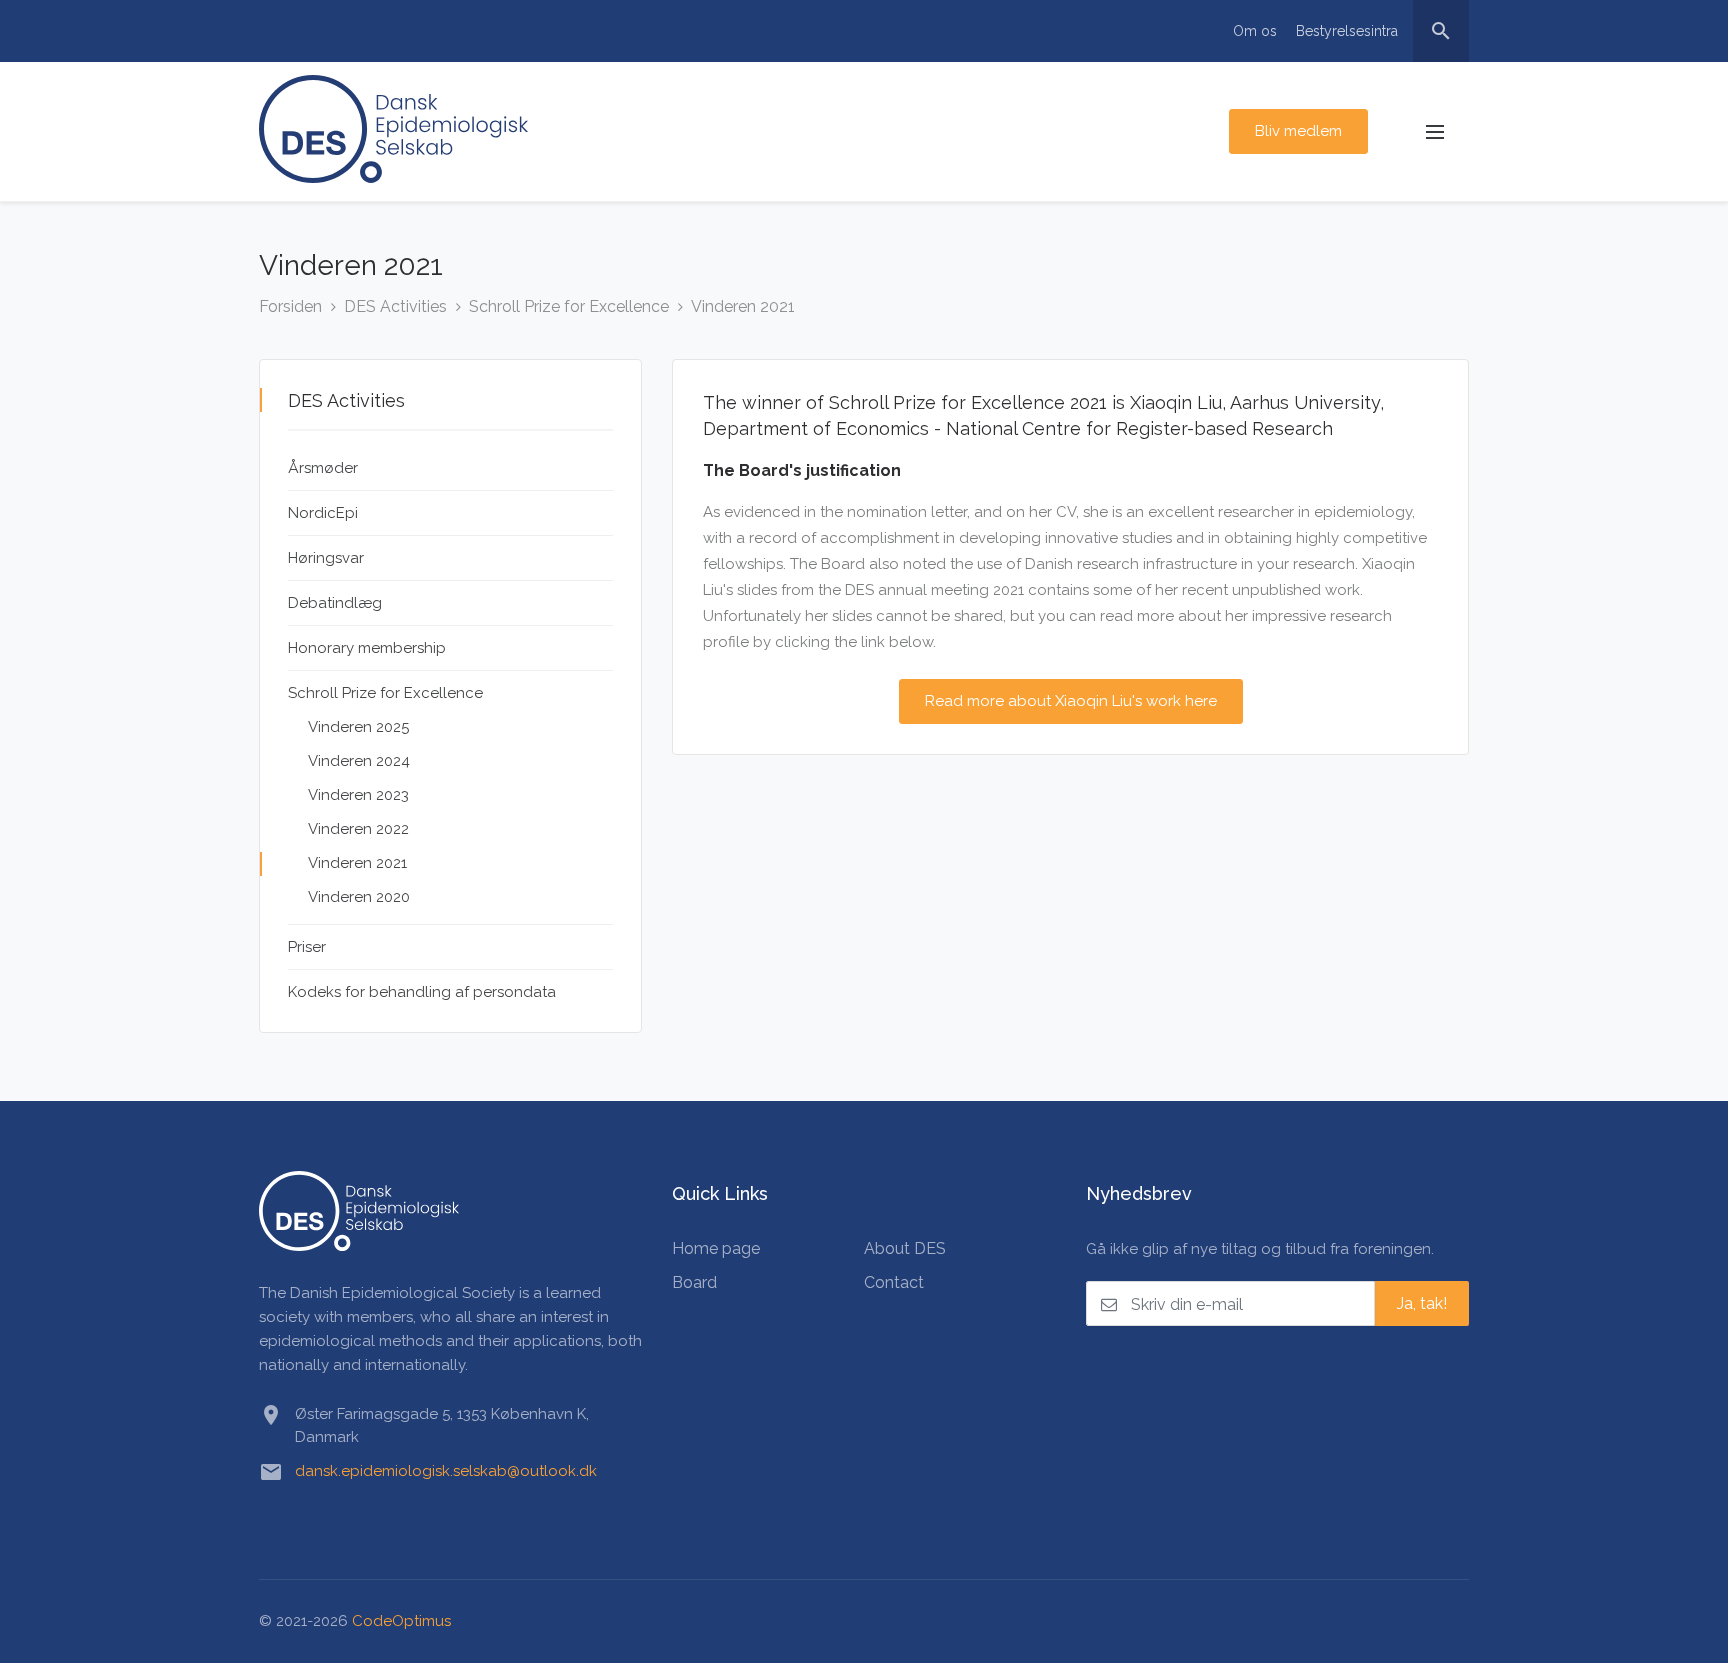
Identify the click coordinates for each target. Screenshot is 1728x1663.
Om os (1255, 31)
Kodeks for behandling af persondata (422, 992)
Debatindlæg (335, 603)
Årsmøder (323, 468)
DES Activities (395, 306)
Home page (716, 1248)
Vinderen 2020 (359, 897)
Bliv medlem (1298, 131)
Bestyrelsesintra (1347, 31)
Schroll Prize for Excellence (569, 306)
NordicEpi (323, 513)
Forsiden (290, 306)
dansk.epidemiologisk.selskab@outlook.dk (446, 1471)
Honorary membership (367, 648)
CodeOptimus (401, 1621)
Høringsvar (326, 558)
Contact (894, 1282)
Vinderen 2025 (358, 727)
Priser (307, 947)
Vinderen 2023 (358, 795)
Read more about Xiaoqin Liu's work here (1071, 701)
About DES (905, 1248)
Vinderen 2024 (359, 761)
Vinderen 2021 (743, 306)
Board (694, 1282)
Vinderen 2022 (358, 829)
